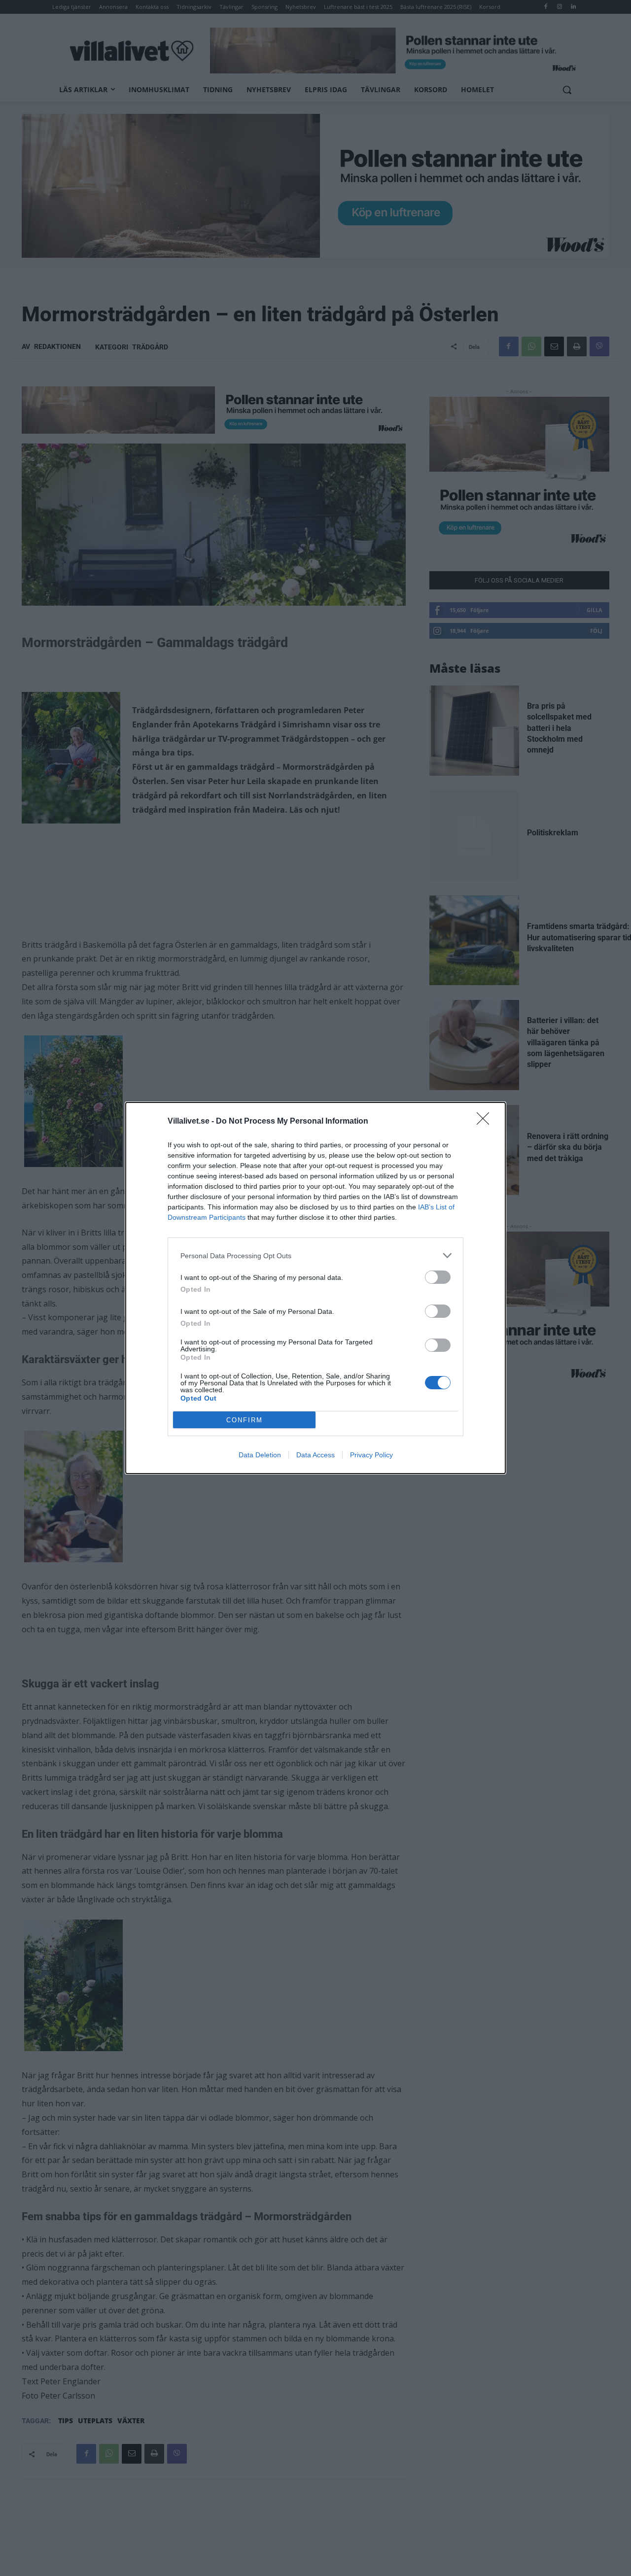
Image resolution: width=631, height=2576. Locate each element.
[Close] (486, 1122)
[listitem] (315, 1255)
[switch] (438, 1277)
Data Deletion (260, 1455)
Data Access (315, 1455)
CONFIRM (245, 1420)
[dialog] (315, 1288)
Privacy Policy (371, 1455)
